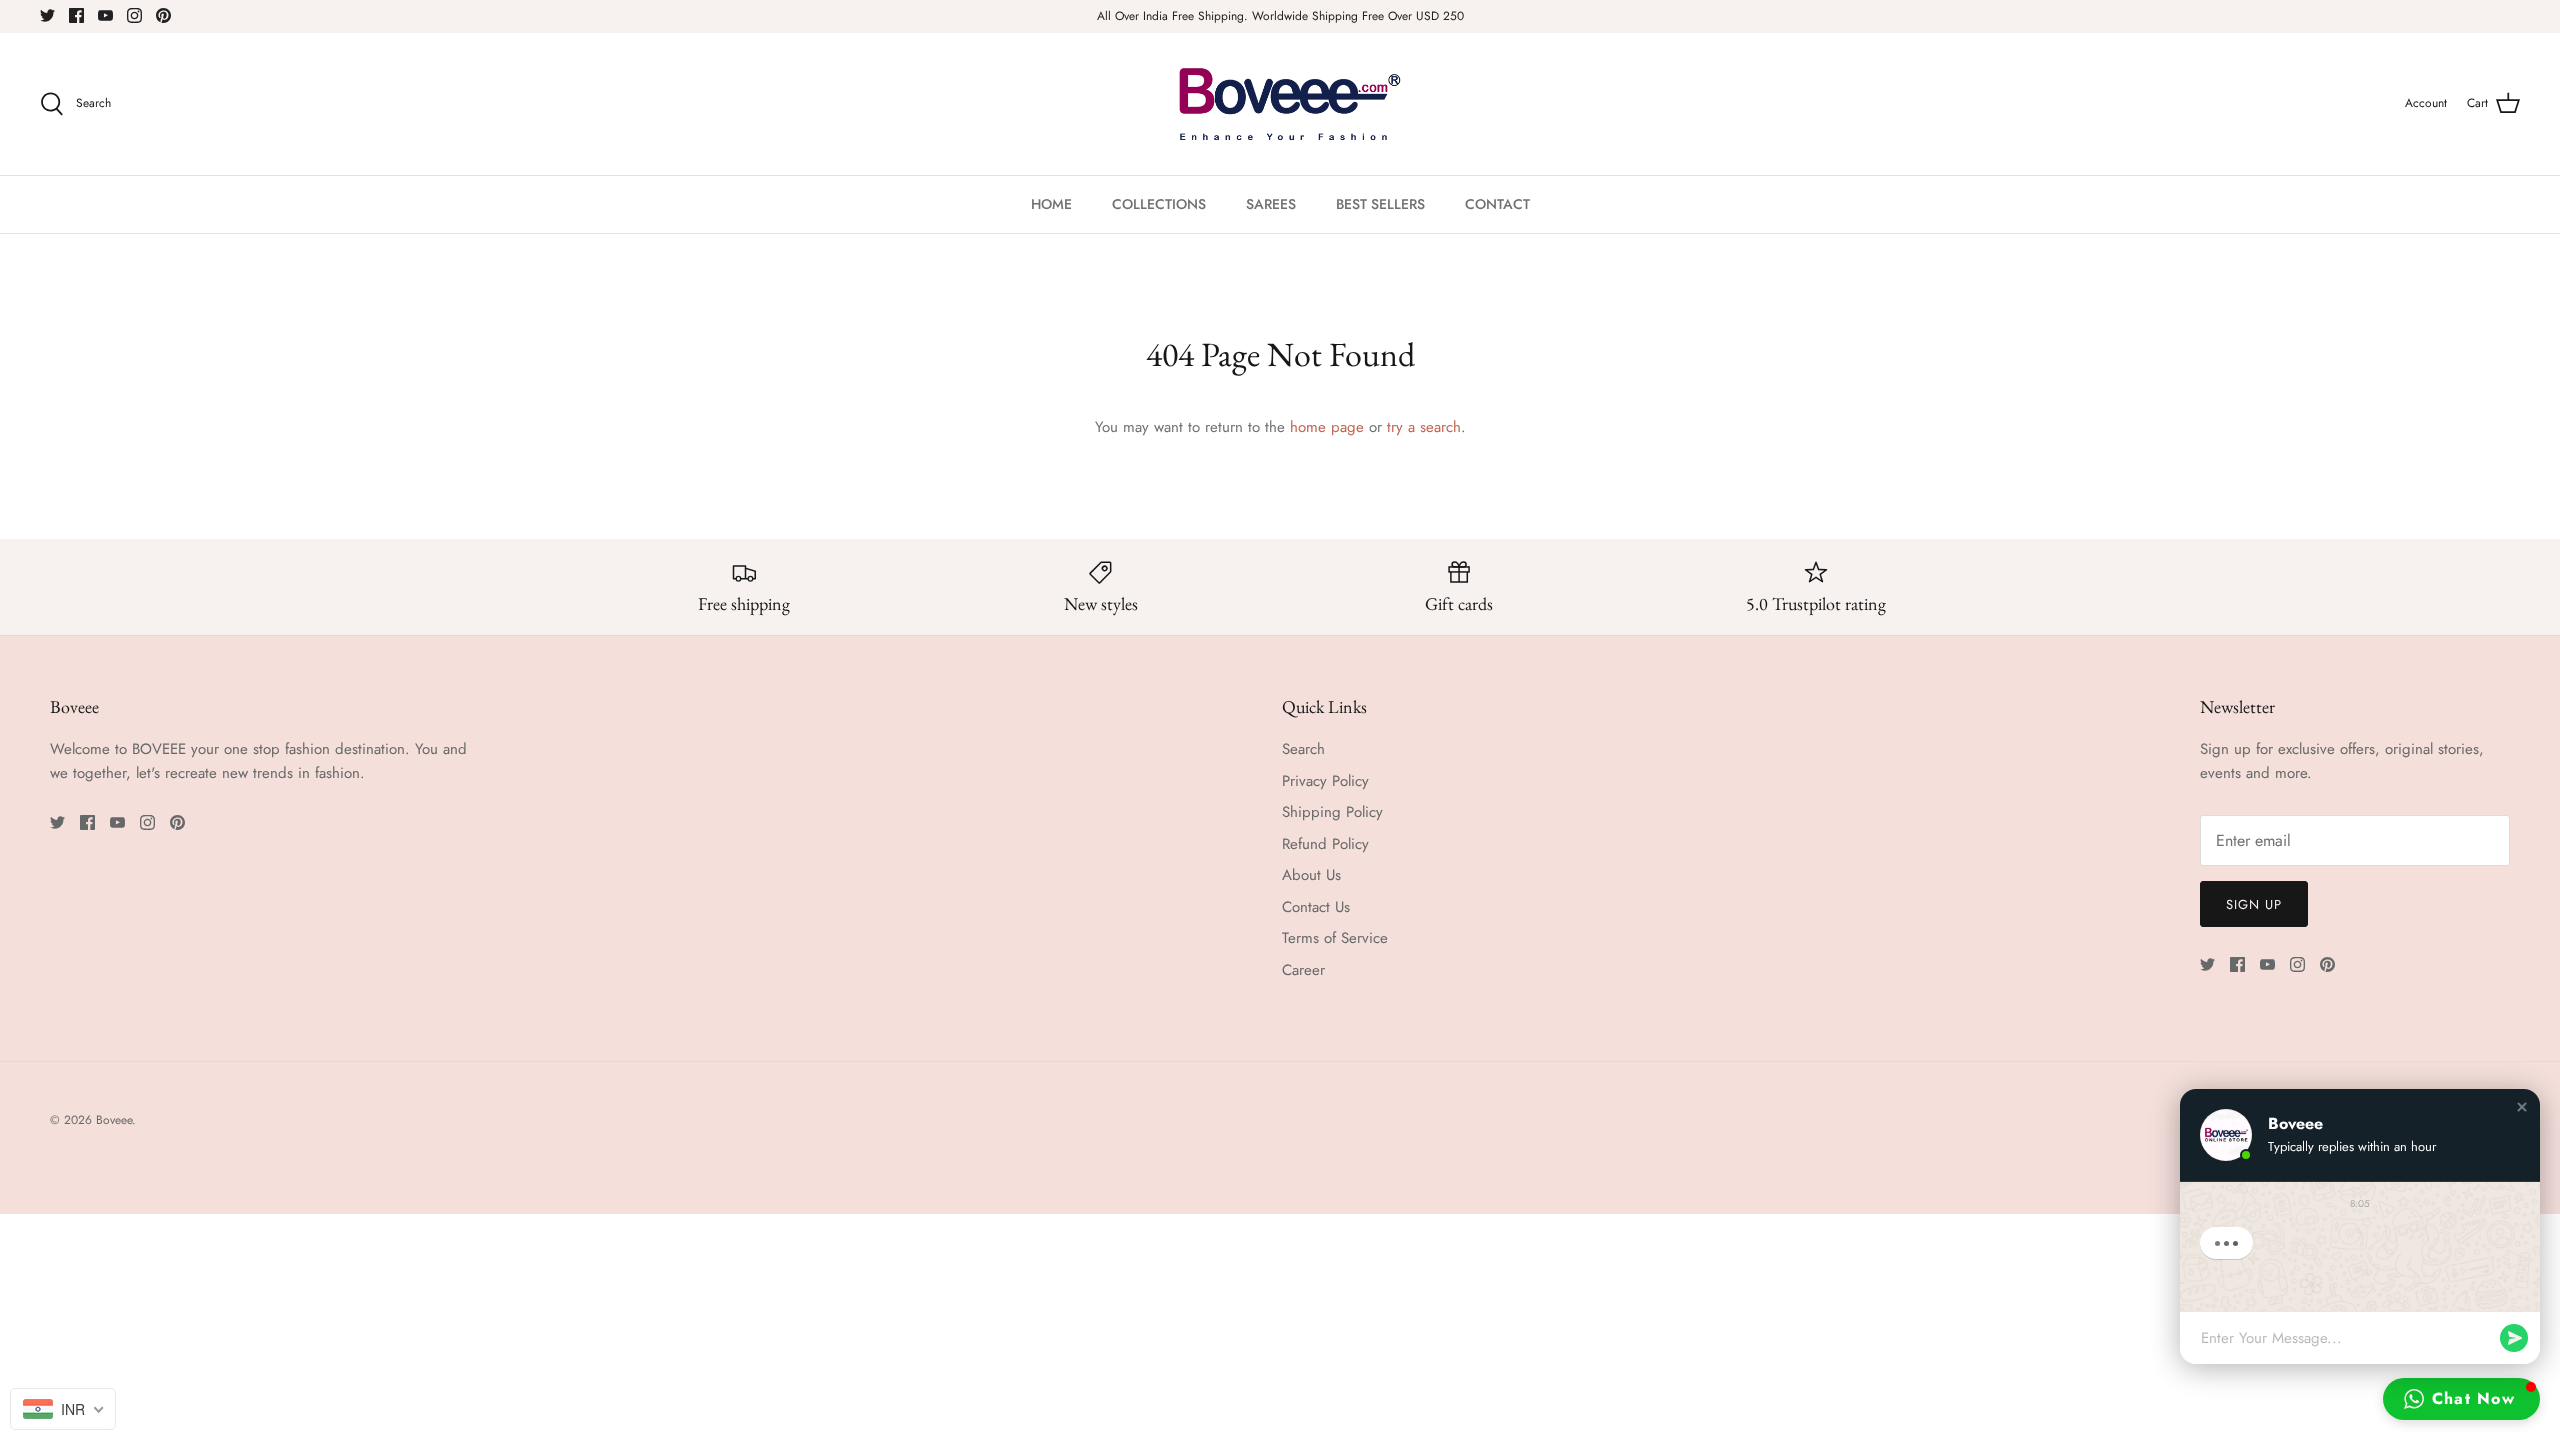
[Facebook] (76, 15)
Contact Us (1316, 907)
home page (1327, 427)
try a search (1424, 427)
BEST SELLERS (1380, 204)
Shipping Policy (1332, 812)
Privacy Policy (1325, 781)
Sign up (2254, 904)
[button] (2522, 1107)
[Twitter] (47, 15)
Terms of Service (1335, 938)
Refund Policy (1325, 844)
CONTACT (1497, 204)
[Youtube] (105, 15)
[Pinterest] (163, 15)
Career (1303, 970)
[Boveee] (1280, 104)
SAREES (1271, 204)
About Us (1311, 875)
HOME (1051, 204)
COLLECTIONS (1159, 204)
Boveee (114, 1120)
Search (1303, 749)
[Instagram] (134, 15)
